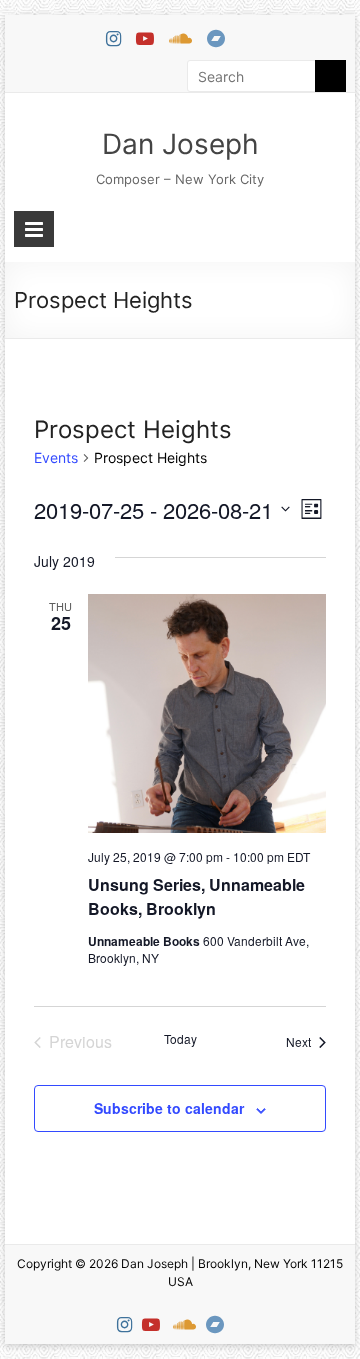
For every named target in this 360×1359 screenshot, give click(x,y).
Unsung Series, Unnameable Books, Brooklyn (196, 896)
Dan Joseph (180, 144)
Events (56, 457)
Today (180, 1039)
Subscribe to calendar (169, 1108)
